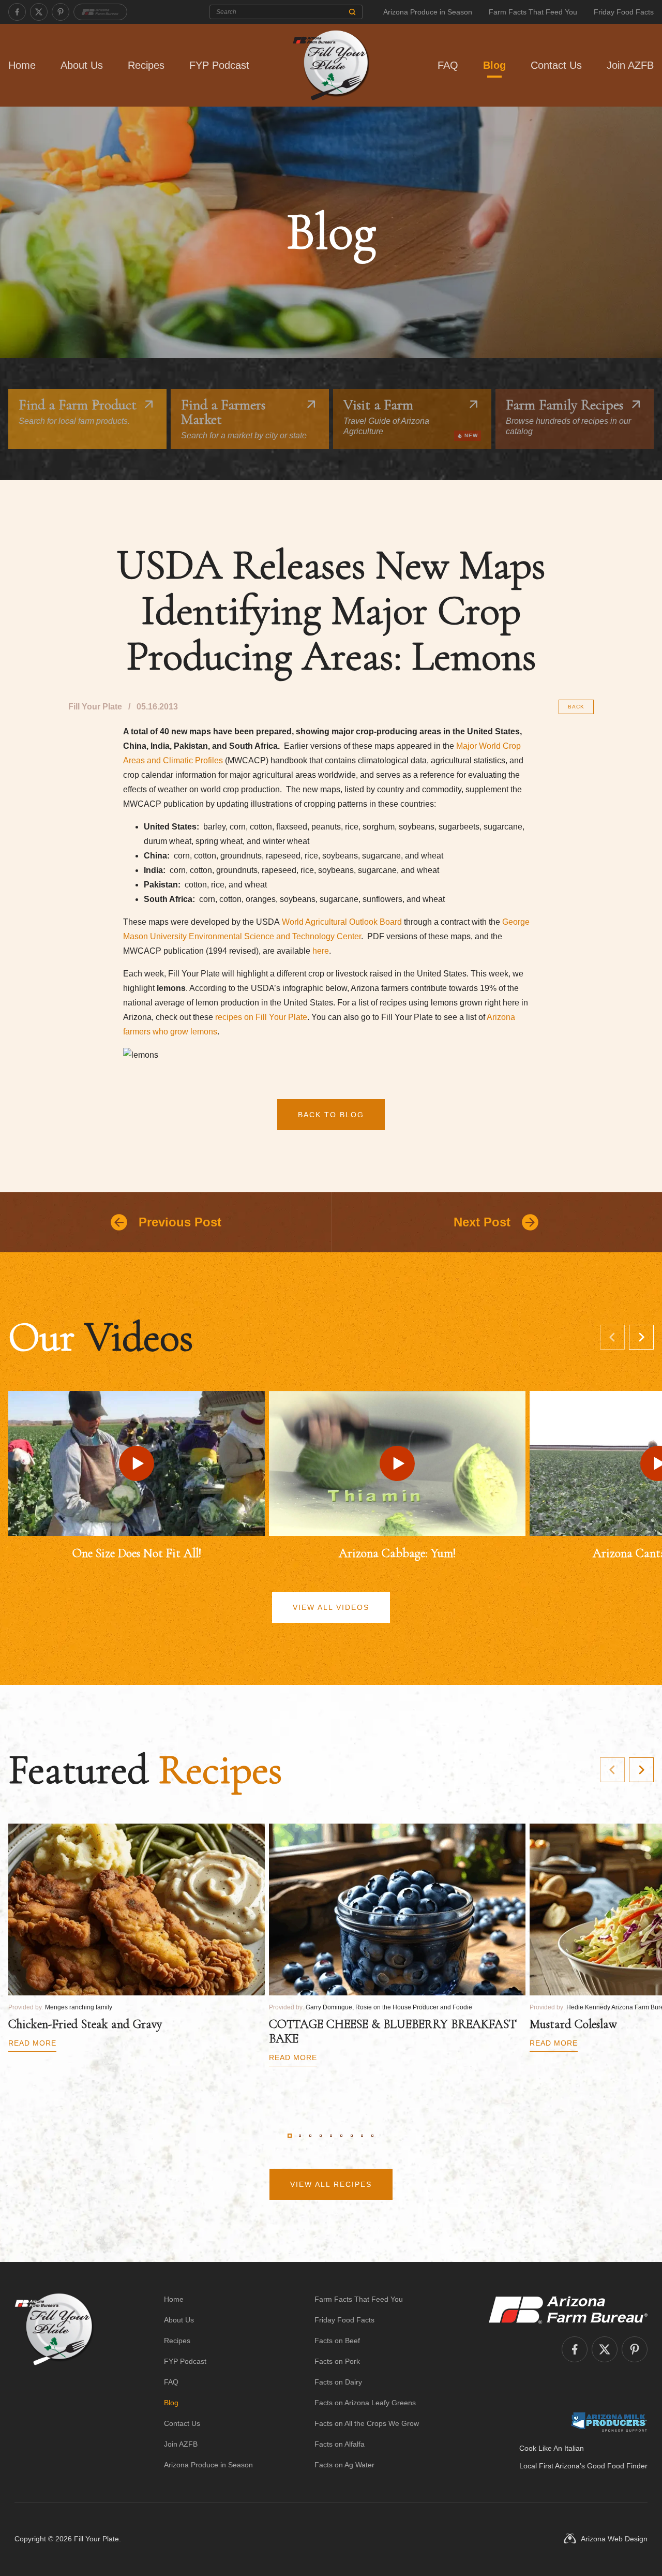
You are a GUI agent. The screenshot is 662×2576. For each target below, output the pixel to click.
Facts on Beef (337, 2341)
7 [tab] (352, 2136)
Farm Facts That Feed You (533, 12)
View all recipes (331, 2184)
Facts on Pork (337, 2361)
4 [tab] (321, 2136)
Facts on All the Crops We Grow (367, 2423)
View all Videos (331, 1607)
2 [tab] (300, 2136)
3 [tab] (310, 2136)
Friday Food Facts (624, 12)
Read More (32, 2043)
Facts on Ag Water (344, 2465)
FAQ (448, 65)
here (321, 951)
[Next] (641, 1337)
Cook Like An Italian (552, 2448)
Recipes (146, 65)
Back (576, 707)
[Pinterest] (61, 12)
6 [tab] (341, 2136)
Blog (494, 65)
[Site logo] (54, 2382)
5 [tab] (331, 2136)
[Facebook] (17, 12)
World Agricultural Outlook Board (342, 922)
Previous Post (180, 1222)
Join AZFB (630, 65)
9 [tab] (372, 2136)
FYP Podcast (219, 65)
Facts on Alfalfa (340, 2444)
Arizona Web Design (614, 2539)
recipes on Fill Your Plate (261, 1017)
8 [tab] (362, 2136)
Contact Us (556, 65)
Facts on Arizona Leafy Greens (365, 2403)
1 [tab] (290, 2136)
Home (22, 65)
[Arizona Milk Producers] (609, 2422)
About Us (82, 65)
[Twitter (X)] (39, 12)
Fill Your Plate (96, 2539)
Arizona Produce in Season (428, 12)
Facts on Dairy (338, 2382)
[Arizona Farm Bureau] (100, 12)
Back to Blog (331, 1115)
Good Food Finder (617, 2466)
